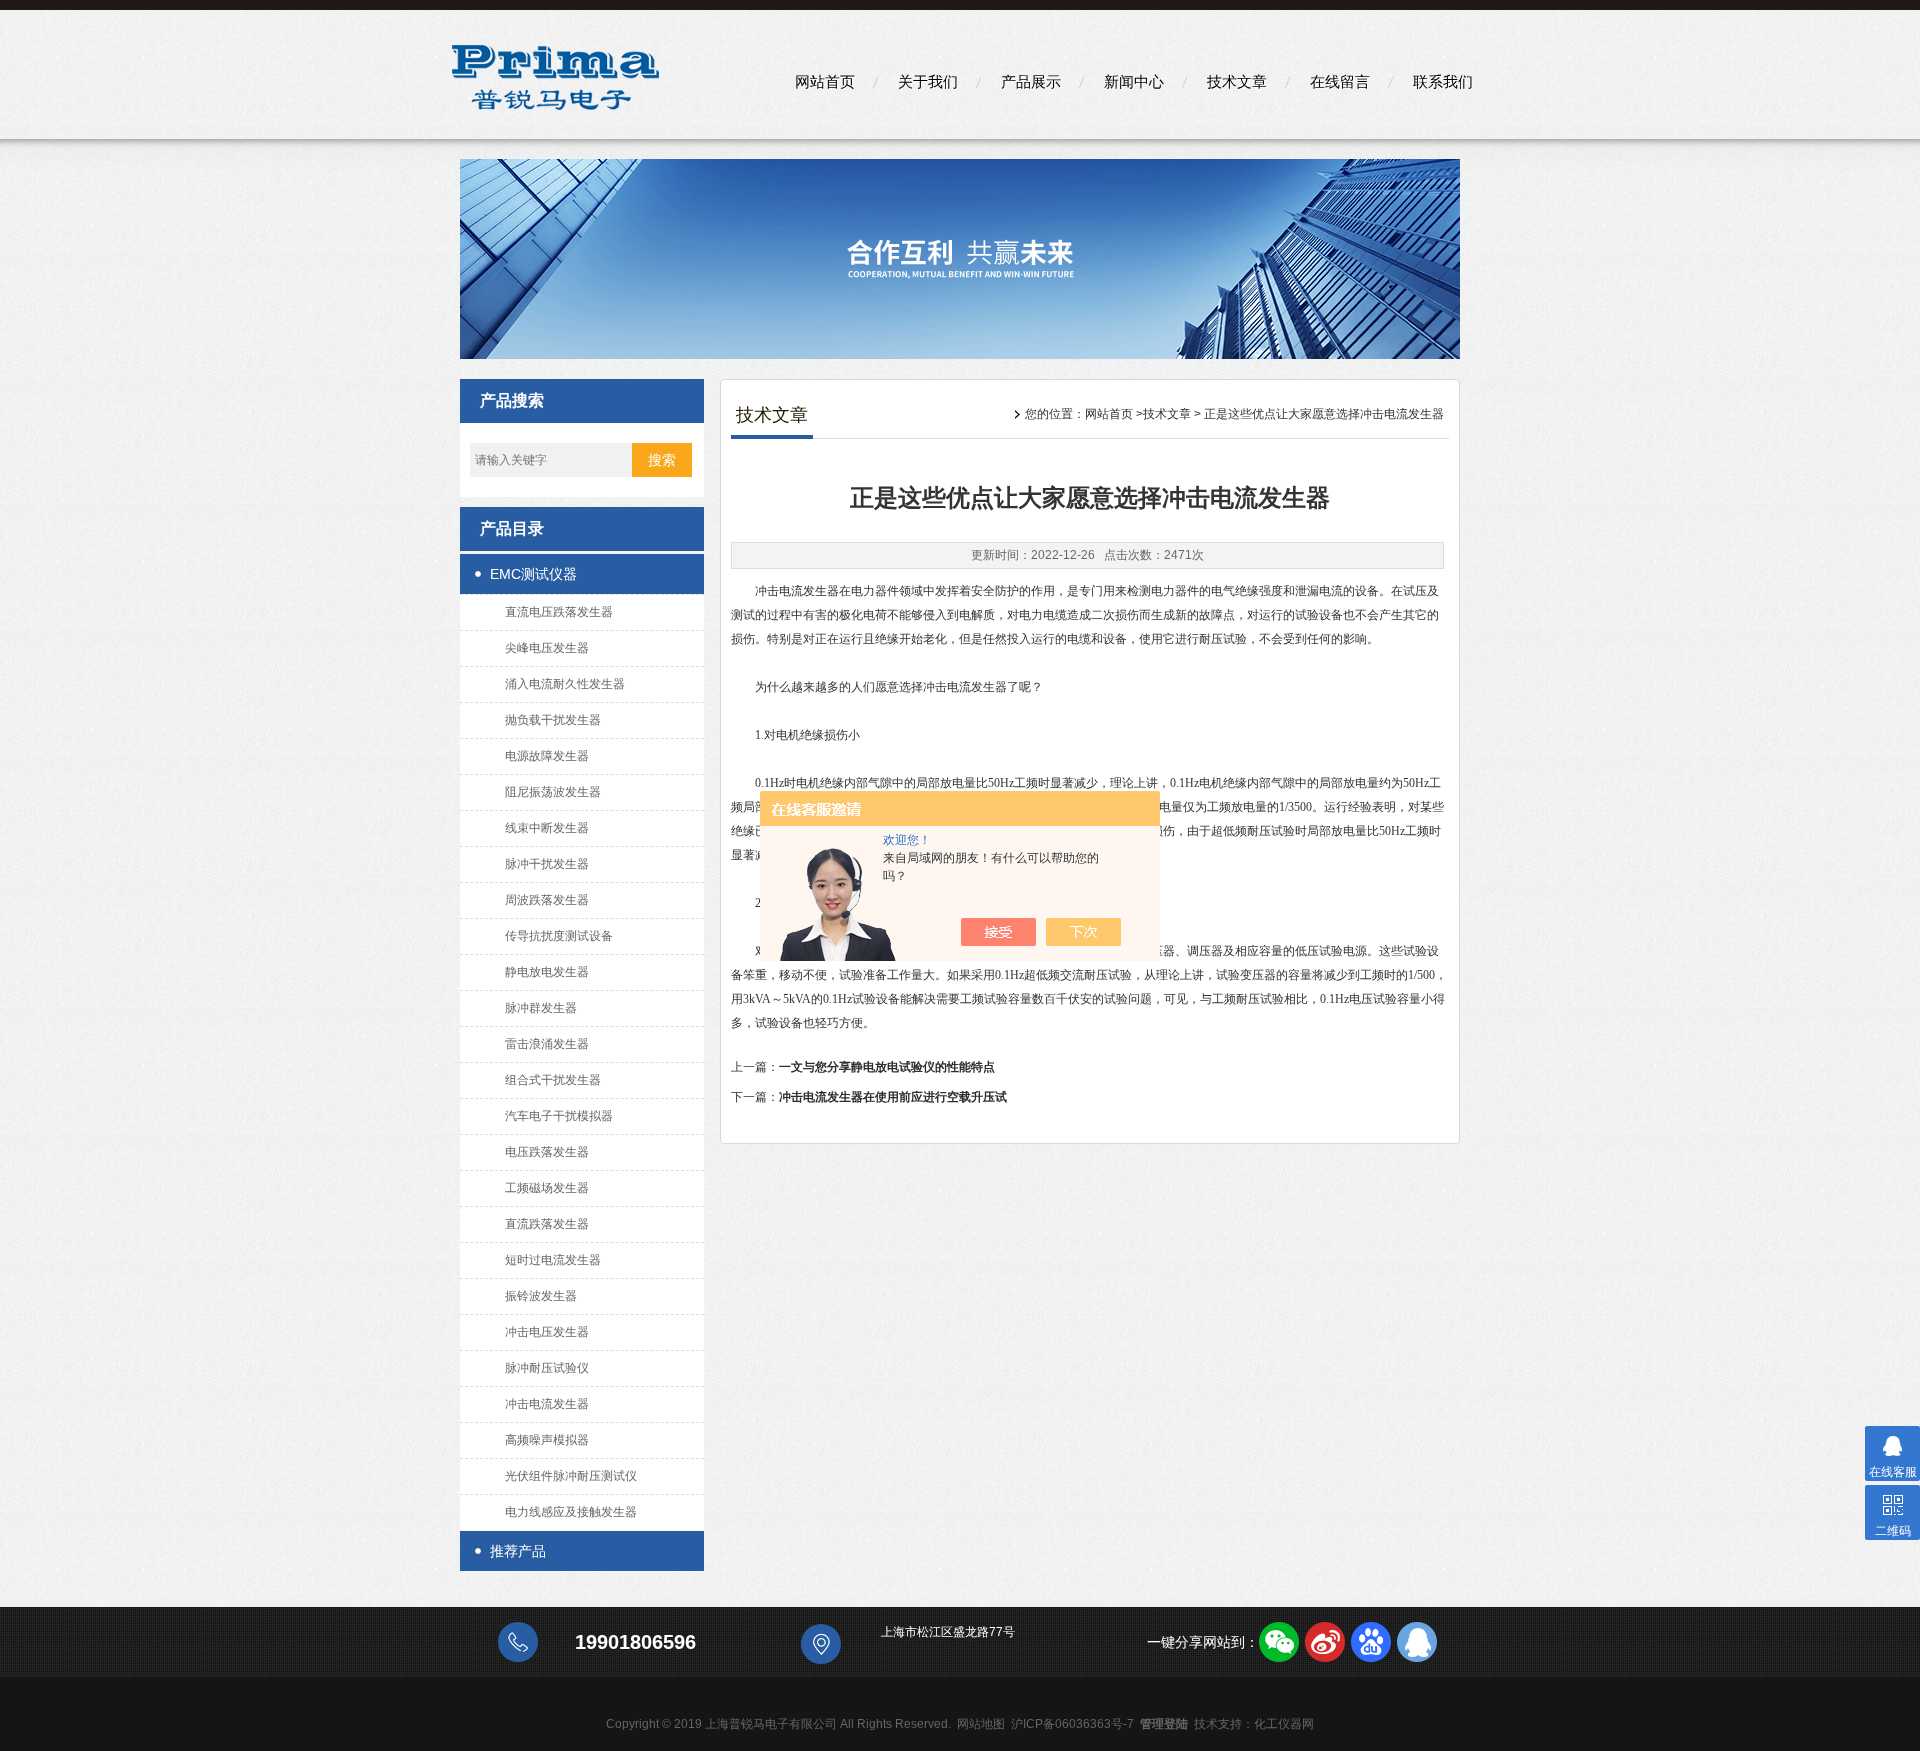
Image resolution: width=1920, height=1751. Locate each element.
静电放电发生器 (547, 972)
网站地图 (981, 1724)
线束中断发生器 (547, 828)
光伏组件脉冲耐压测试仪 (571, 1476)
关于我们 (928, 81)
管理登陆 (1164, 1724)
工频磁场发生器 (547, 1188)
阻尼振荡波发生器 (553, 792)
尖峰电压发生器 (547, 648)
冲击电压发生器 (547, 1332)
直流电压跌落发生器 (559, 612)
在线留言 (1340, 81)
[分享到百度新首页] (1371, 1642)
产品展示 (1031, 81)
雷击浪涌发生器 (547, 1044)
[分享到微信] (1279, 1642)
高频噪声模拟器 (547, 1440)
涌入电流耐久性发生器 (565, 684)
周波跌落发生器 (547, 900)
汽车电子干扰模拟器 (559, 1116)
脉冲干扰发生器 (547, 864)
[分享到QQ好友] (1417, 1642)
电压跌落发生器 (547, 1152)
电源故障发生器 (547, 756)
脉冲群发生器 (541, 1008)
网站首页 (825, 81)
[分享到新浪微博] (1325, 1642)
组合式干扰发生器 (553, 1080)
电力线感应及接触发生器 (571, 1512)
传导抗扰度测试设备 (559, 936)
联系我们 (1443, 81)
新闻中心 (1134, 81)
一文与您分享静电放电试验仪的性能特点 (887, 1067)
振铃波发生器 (541, 1296)
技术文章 (1237, 81)
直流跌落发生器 (547, 1224)
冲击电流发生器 (547, 1404)
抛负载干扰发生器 (553, 720)
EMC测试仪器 (533, 574)
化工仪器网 (1284, 1724)
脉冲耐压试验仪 (547, 1368)
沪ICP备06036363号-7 (1072, 1724)
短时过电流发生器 (553, 1260)
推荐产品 (518, 1551)
